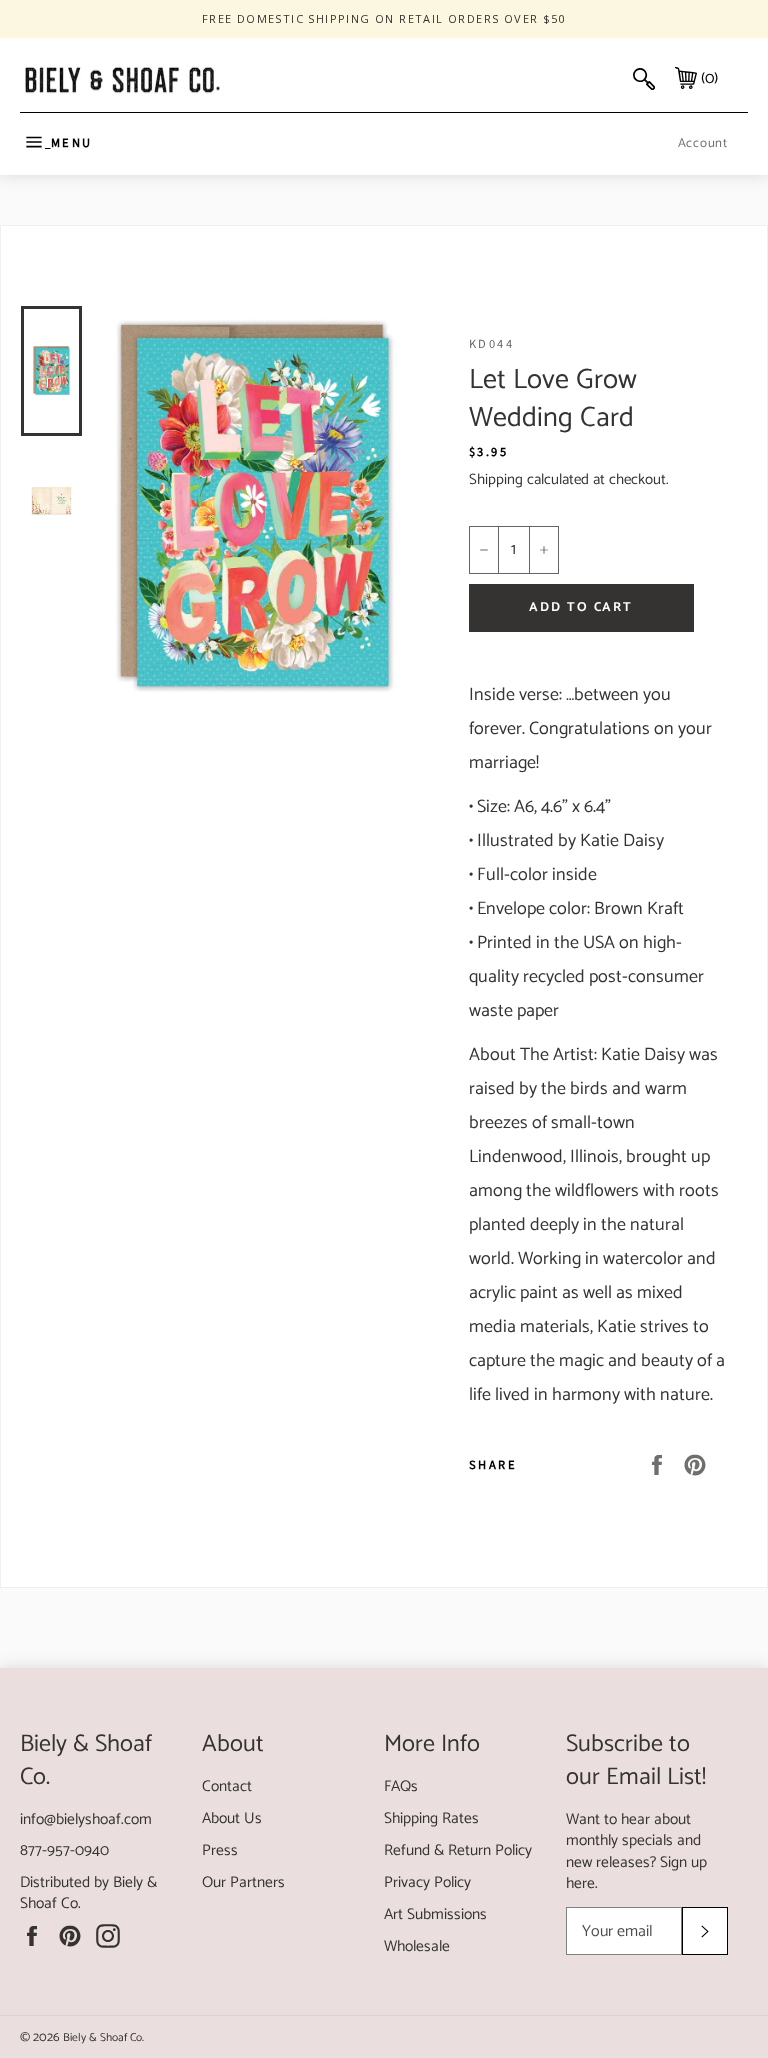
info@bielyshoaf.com (86, 1819)
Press (220, 1850)
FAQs (401, 1786)
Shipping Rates (431, 1818)
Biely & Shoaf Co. (103, 2037)
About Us (232, 1818)
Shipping (496, 479)
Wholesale (417, 1946)
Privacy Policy (427, 1882)
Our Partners (243, 1882)
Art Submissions (435, 1914)
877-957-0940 (64, 1850)
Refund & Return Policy (458, 1850)
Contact (227, 1786)
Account (703, 143)
